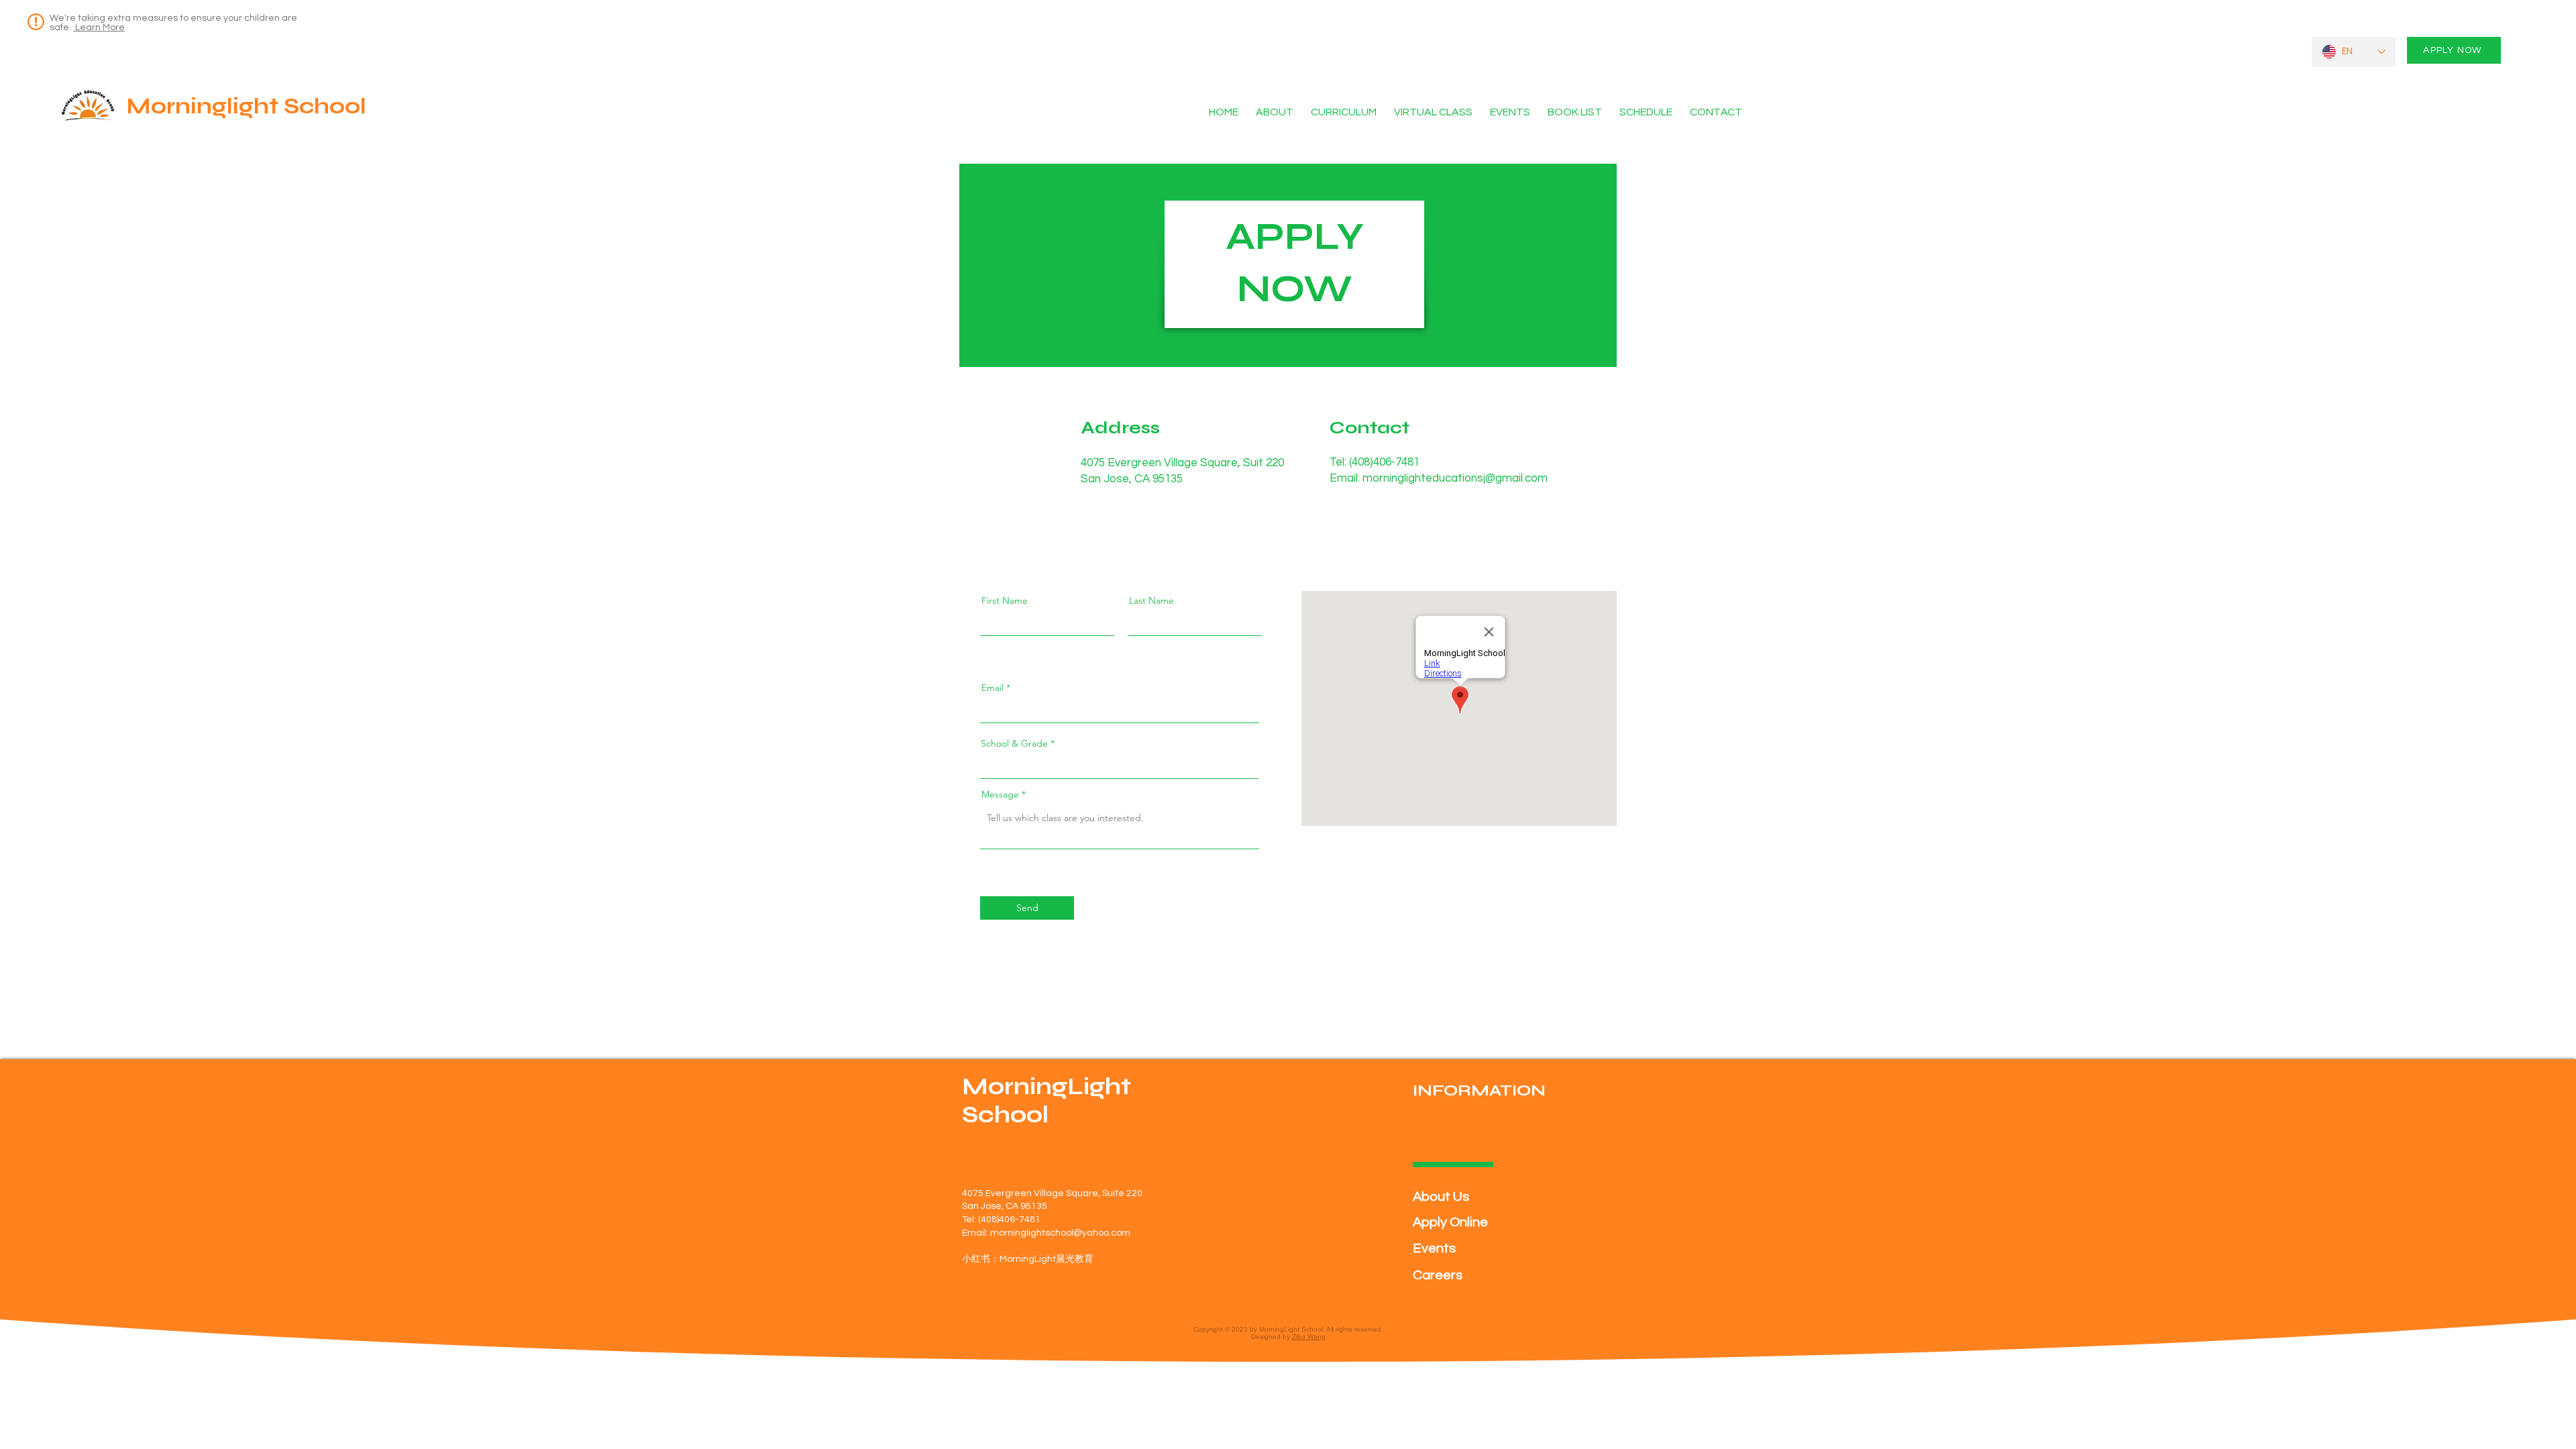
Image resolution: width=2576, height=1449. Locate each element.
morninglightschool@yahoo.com (1060, 1233)
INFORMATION (1479, 1090)
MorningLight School (1046, 1101)
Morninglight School (246, 106)
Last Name (1151, 600)
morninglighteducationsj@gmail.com (1455, 478)
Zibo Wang (1309, 1337)
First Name (1005, 600)
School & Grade (1014, 743)
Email (992, 688)
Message (1000, 794)
